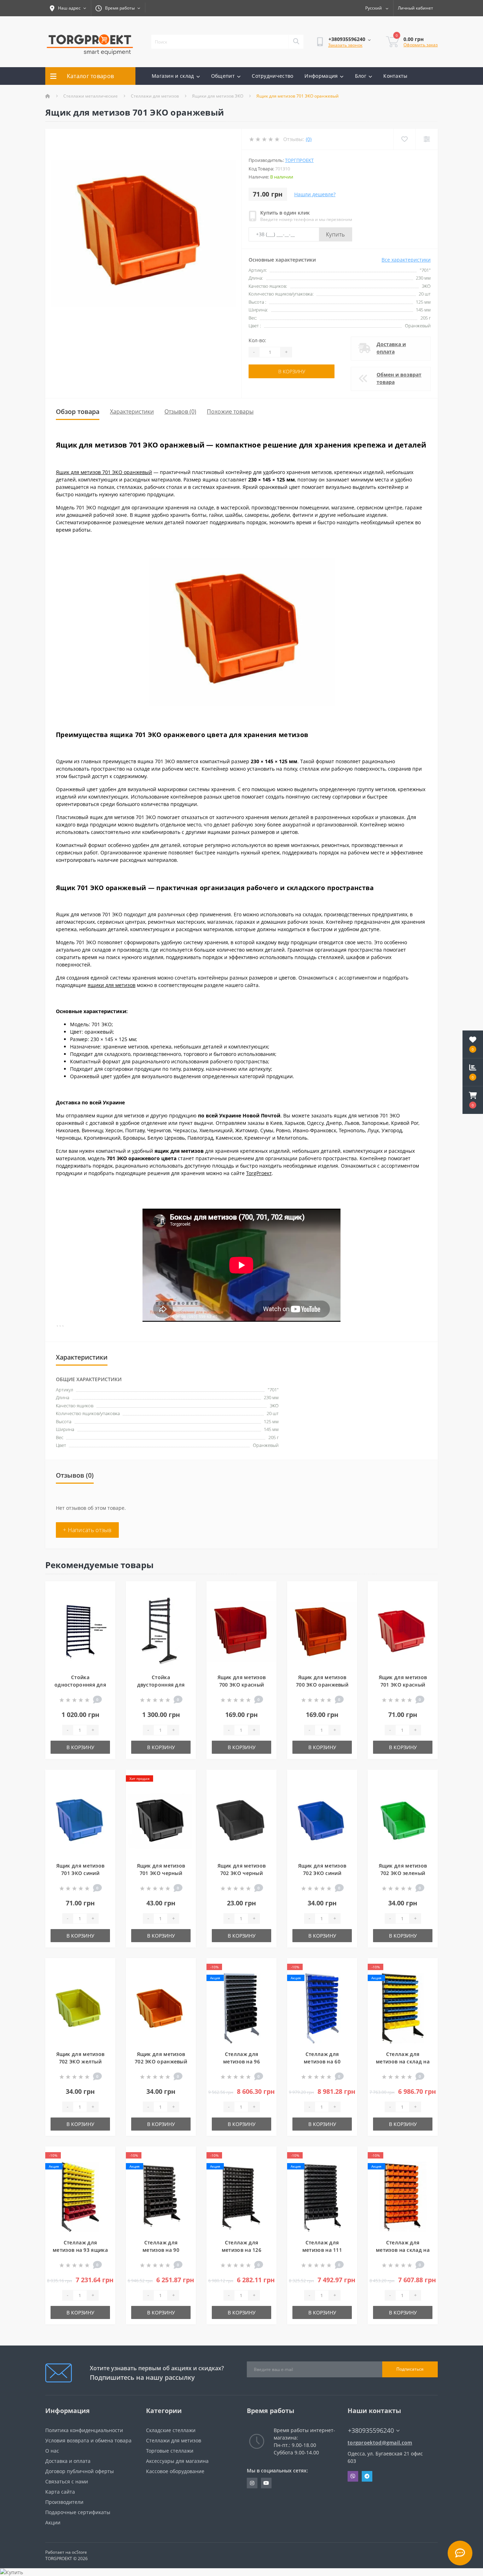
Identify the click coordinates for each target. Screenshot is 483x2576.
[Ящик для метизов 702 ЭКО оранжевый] (161, 2007)
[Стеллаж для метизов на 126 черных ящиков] (241, 2196)
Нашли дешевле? (315, 194)
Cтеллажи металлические (91, 96)
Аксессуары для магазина (177, 2461)
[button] (473, 1100)
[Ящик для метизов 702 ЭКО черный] (241, 1819)
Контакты (395, 76)
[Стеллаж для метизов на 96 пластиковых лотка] (241, 2007)
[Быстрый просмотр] (104, 1613)
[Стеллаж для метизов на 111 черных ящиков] (322, 2196)
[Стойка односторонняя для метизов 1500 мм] (80, 1631)
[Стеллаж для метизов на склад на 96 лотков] (403, 2007)
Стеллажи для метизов (155, 96)
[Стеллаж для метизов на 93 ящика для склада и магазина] (80, 2196)
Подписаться (410, 2369)
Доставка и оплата (391, 348)
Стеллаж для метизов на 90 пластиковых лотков (161, 2250)
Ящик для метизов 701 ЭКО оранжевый (104, 472)
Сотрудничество (272, 76)
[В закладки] (104, 1591)
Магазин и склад (173, 76)
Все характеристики (406, 260)
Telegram (367, 2476)
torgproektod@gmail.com (380, 2443)
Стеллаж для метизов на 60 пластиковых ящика (322, 2061)
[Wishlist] (404, 139)
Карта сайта (60, 2492)
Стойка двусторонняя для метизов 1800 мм (161, 1685)
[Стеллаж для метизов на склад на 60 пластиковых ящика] (403, 2196)
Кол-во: (257, 340)
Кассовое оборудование (175, 2471)
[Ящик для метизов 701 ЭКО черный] (161, 1819)
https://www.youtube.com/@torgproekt (266, 2483)
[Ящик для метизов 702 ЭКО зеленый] (403, 1819)
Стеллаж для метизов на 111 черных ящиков (322, 2250)
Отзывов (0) (180, 411)
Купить (336, 234)
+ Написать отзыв (87, 1530)
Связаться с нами (67, 2481)
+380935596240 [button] (371, 2431)
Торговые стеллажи (170, 2451)
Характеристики (132, 411)
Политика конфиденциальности (84, 2430)
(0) (309, 139)
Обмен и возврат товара (399, 378)
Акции (53, 2522)
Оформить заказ (421, 45)
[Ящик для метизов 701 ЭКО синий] (80, 1819)
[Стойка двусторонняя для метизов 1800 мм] (161, 1631)
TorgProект (259, 1173)
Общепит (223, 76)
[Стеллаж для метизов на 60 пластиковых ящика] (322, 2007)
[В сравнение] (104, 1602)
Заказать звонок (345, 45)
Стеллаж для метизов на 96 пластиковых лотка (241, 2061)
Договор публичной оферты (80, 2471)
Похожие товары (230, 411)
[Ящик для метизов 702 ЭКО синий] (322, 1819)
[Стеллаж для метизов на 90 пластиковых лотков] (161, 2196)
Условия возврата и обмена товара (88, 2440)
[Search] (296, 42)
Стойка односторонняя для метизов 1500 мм (80, 1685)
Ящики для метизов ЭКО (218, 96)
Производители (64, 2502)
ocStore (79, 2552)
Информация (321, 76)
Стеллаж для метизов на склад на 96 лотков (403, 2061)
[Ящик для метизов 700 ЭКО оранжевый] (322, 1631)
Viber (353, 2476)
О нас (52, 2451)
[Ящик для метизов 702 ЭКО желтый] (80, 2007)
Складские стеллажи (171, 2430)
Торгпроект (299, 160)
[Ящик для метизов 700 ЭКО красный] (241, 1631)
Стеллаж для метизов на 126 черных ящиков (242, 2250)
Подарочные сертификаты (78, 2512)
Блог (361, 76)
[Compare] (427, 139)
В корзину (292, 371)
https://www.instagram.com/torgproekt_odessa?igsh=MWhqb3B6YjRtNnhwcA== (252, 2483)
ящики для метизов (112, 985)
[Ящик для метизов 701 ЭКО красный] (403, 1631)
